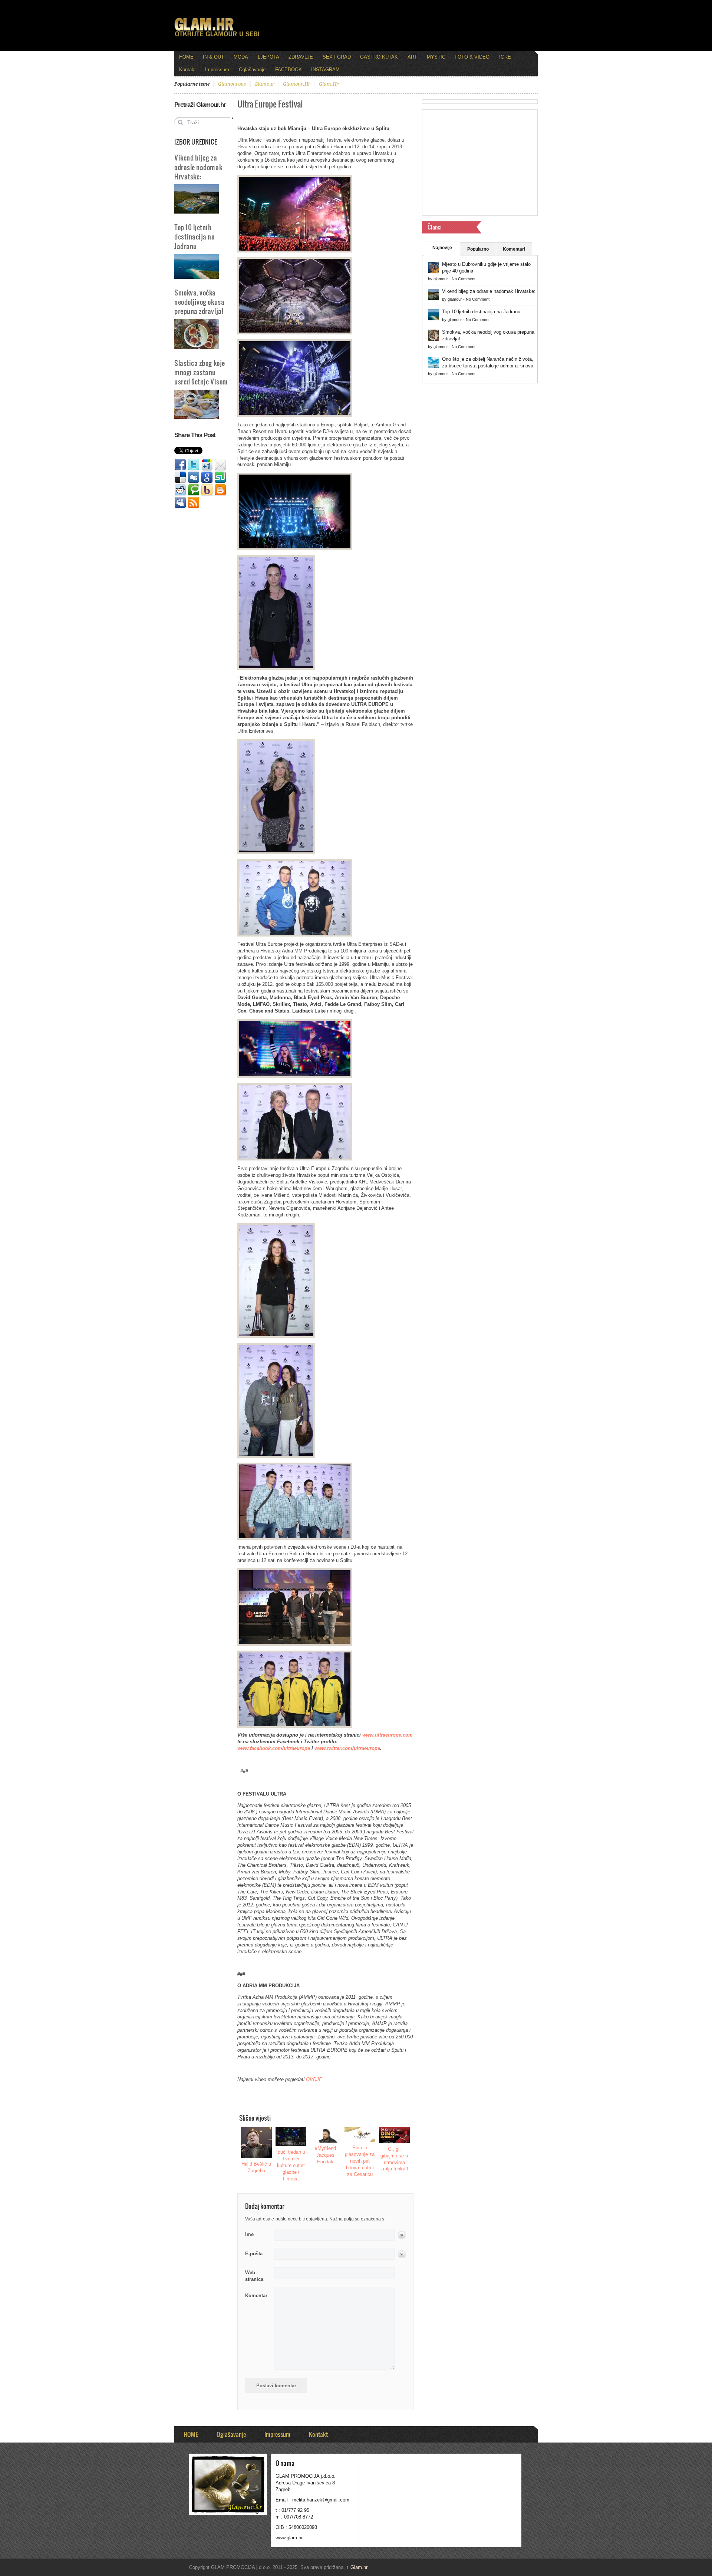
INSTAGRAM (325, 70)
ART (412, 57)
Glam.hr (357, 2567)
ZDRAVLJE (301, 57)
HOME (186, 57)
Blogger (220, 490)
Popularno (478, 249)
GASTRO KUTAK (379, 57)
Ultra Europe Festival (270, 104)
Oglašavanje (252, 70)
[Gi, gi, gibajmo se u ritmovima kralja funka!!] (395, 2135)
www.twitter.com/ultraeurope (347, 1748)
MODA (241, 57)
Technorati (194, 490)
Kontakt (187, 70)
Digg (194, 478)
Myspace (180, 503)
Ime (249, 2234)
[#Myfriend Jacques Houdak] (326, 2135)
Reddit (180, 490)
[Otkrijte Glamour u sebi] (217, 36)
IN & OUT (213, 57)
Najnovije (442, 248)
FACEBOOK (289, 70)
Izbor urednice (196, 142)
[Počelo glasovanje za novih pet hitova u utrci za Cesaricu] (360, 2134)
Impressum (217, 70)
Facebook (180, 465)
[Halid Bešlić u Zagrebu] (257, 2143)
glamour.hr (297, 84)
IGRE (505, 57)
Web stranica (254, 2276)
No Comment (464, 279)
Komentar (256, 2296)
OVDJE (314, 2079)
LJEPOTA (268, 57)
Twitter (194, 465)
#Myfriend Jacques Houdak (325, 2155)
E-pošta (254, 2254)
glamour (264, 84)
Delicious (180, 478)
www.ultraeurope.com (388, 1735)
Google (207, 478)
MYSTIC (436, 57)
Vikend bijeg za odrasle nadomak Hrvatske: (198, 167)
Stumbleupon (220, 478)
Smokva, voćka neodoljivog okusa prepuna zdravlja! (199, 302)
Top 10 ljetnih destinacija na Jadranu (195, 236)
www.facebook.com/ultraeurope (274, 1748)
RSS (194, 503)
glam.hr (329, 84)
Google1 (207, 465)
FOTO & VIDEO (472, 57)
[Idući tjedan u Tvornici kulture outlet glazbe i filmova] (291, 2137)
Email (220, 465)
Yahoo (207, 490)
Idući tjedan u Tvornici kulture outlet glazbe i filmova (291, 2165)
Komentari (514, 249)
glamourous (232, 84)
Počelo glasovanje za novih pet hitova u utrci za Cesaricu (360, 2161)
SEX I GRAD (337, 57)
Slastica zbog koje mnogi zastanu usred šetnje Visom (201, 372)
